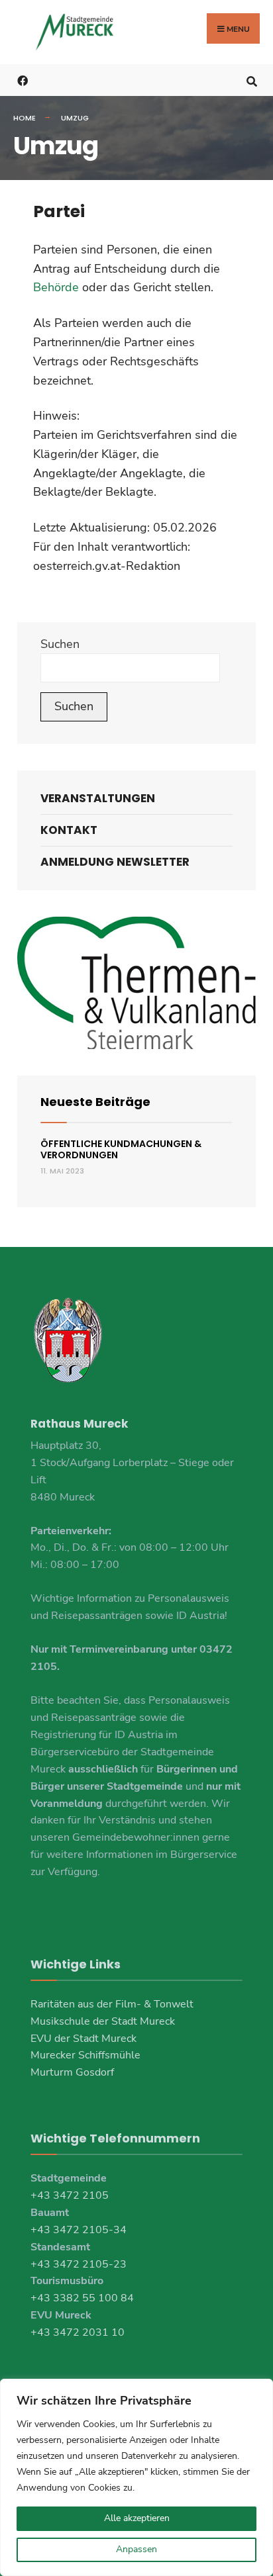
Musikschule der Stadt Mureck (103, 2021)
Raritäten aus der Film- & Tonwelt (112, 2004)
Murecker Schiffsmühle (85, 2055)
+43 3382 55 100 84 (82, 2298)
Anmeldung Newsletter (115, 862)
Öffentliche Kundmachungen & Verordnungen (121, 1149)
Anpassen (136, 2549)
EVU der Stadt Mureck (83, 2039)
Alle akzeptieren (137, 2518)
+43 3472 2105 (70, 2195)
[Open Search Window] (251, 80)
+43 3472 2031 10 (78, 2332)
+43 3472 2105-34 (79, 2230)
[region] (136, 2477)
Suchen (60, 644)
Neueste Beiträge (95, 1102)
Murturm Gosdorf (72, 2072)
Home (25, 118)
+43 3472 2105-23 (79, 2264)
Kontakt (69, 830)
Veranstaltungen (98, 798)
